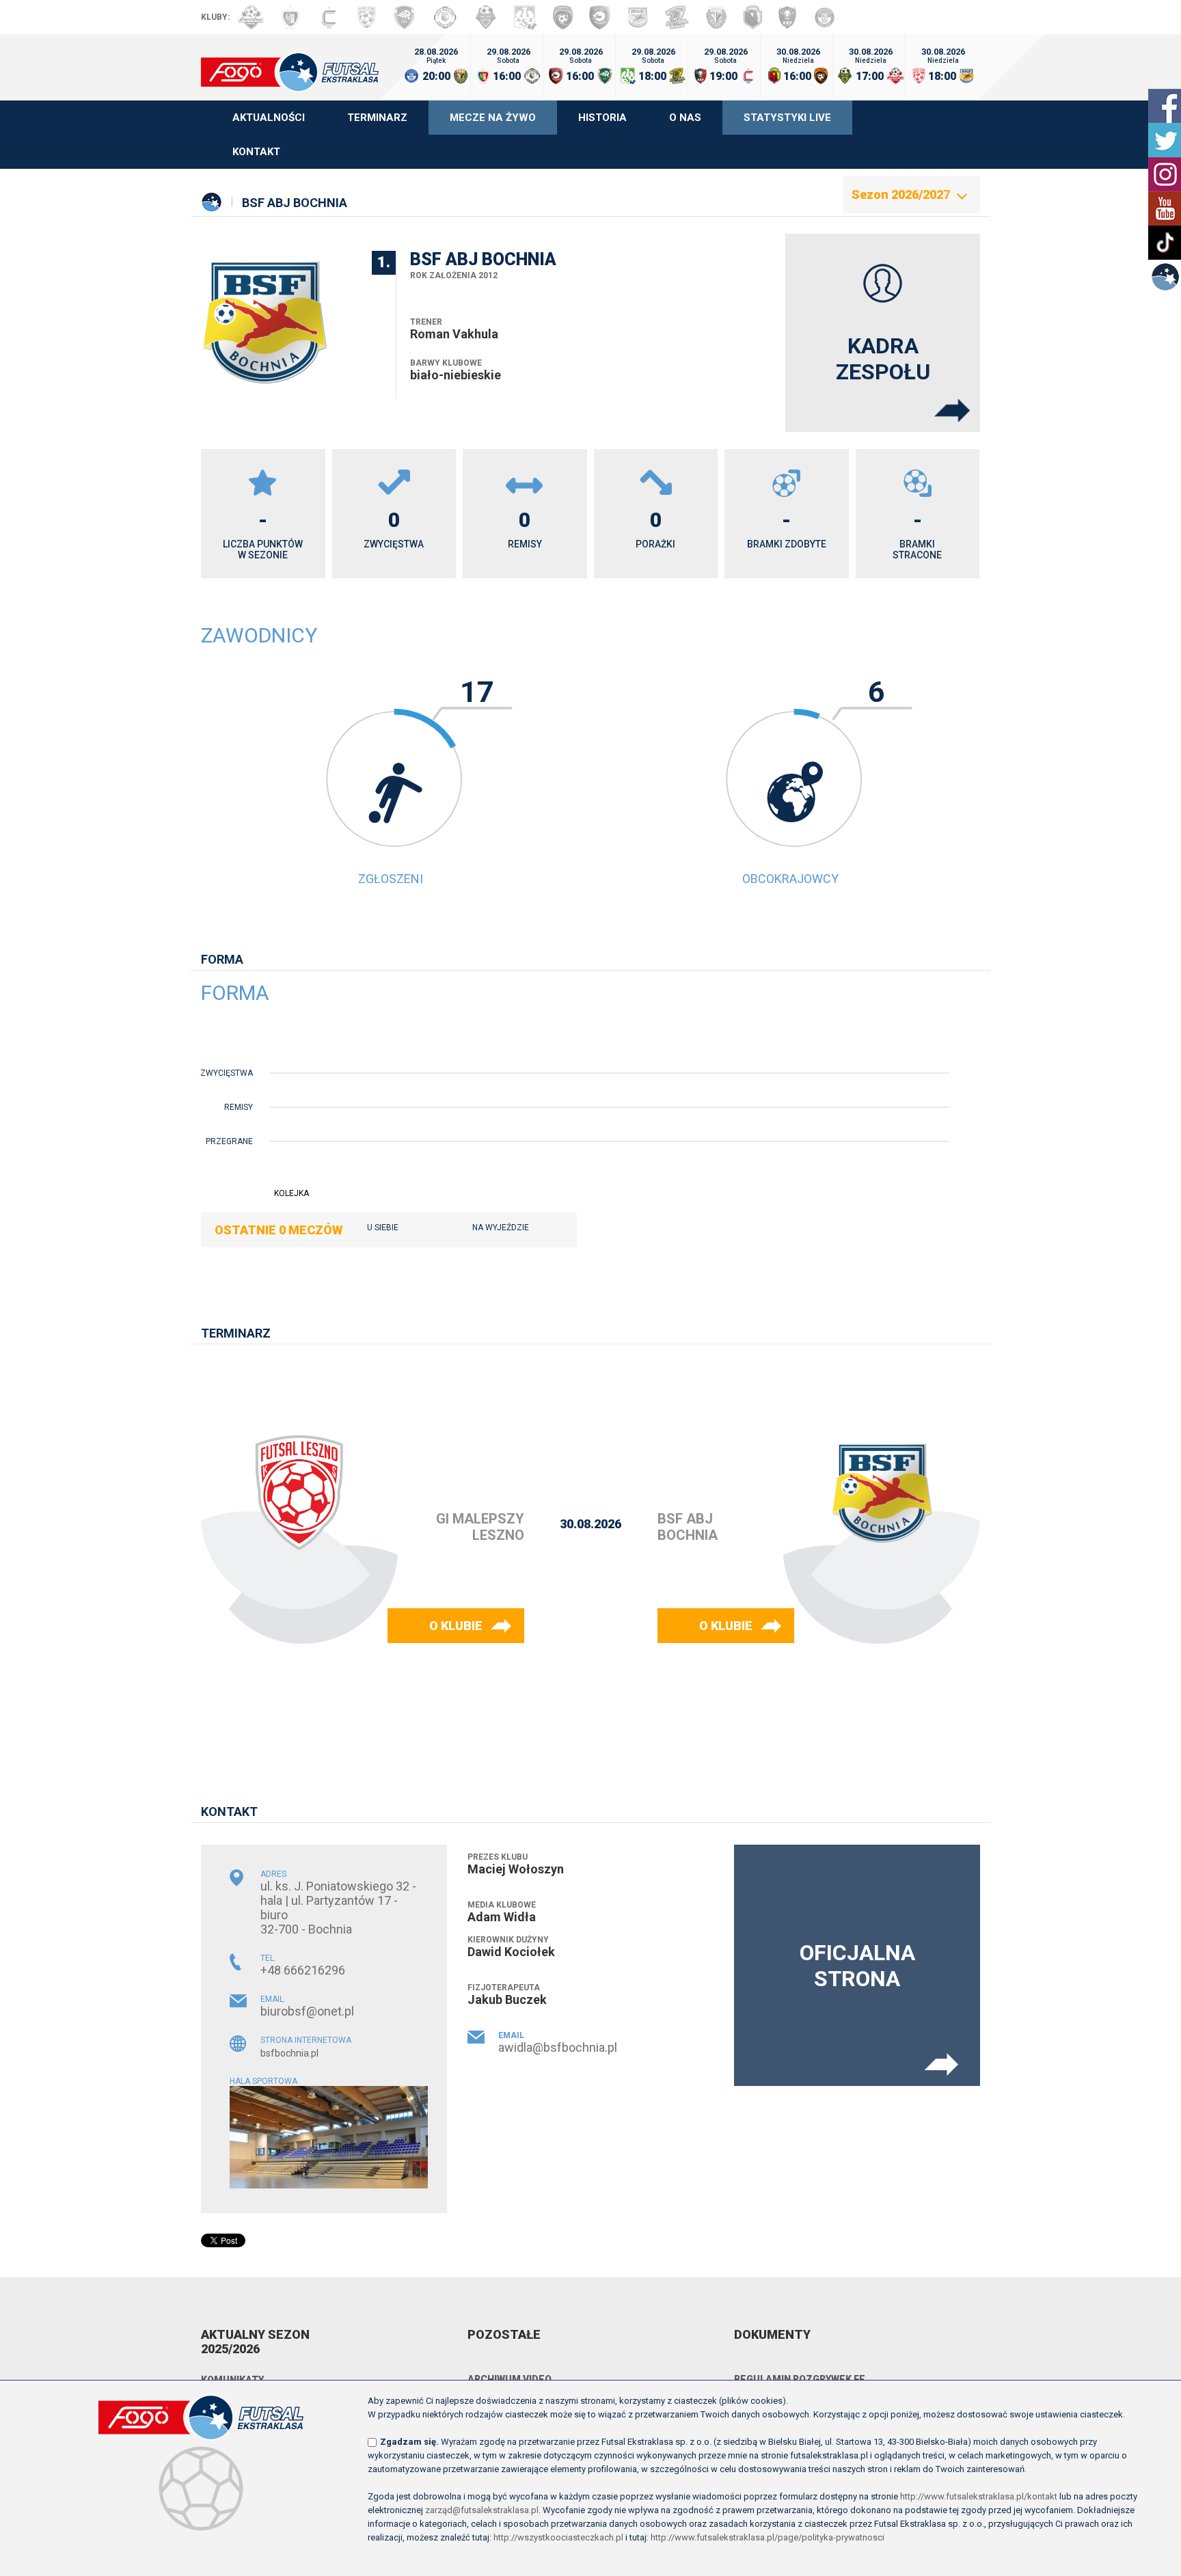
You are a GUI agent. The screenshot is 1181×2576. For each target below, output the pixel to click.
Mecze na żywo (493, 118)
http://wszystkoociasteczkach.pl (558, 2537)
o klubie (456, 1626)
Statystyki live (787, 118)
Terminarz (377, 118)
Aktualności (269, 118)
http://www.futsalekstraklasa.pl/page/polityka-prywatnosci (768, 2537)
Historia (602, 118)
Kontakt (256, 152)
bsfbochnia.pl (289, 2053)
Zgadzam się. (409, 2442)
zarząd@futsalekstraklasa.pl (482, 2510)
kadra (883, 359)
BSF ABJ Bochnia (295, 203)
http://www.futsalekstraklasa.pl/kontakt (979, 2496)
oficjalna (857, 1966)
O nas (685, 118)
